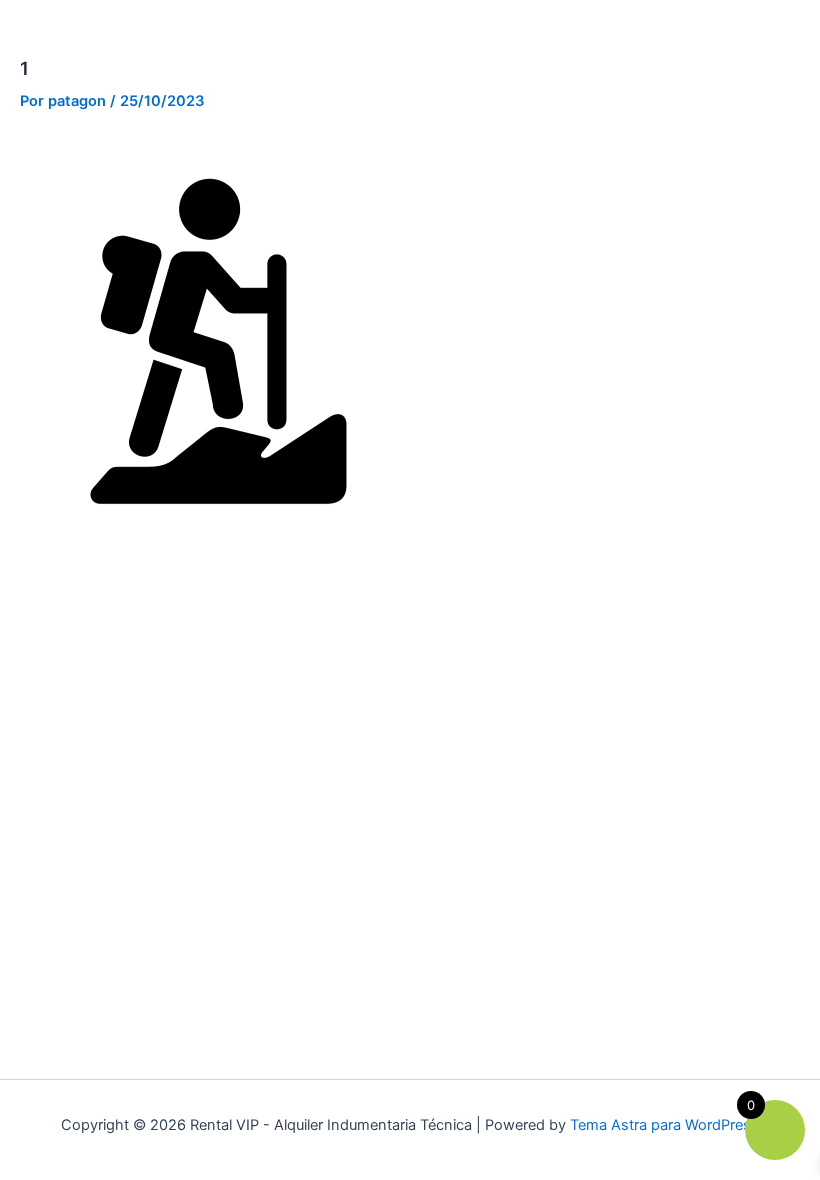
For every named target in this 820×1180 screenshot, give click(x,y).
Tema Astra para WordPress (664, 1125)
